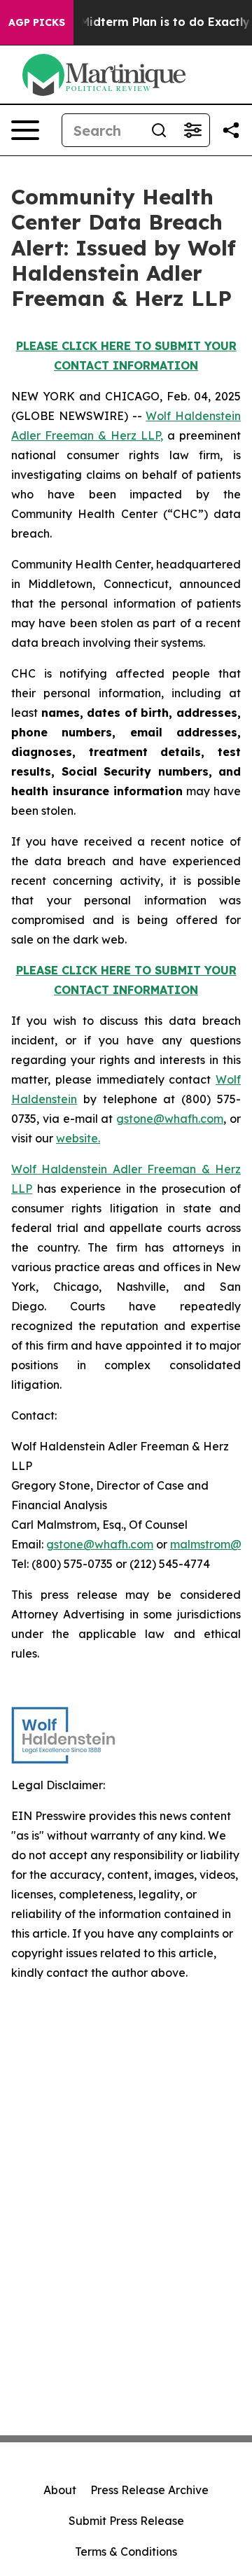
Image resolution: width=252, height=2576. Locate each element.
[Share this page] (231, 130)
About (60, 2490)
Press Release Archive (149, 2490)
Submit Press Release (126, 2521)
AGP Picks (37, 22)
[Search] (159, 130)
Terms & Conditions (126, 2551)
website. (78, 1138)
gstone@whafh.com (170, 1119)
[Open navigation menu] (25, 130)
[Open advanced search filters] (192, 130)
